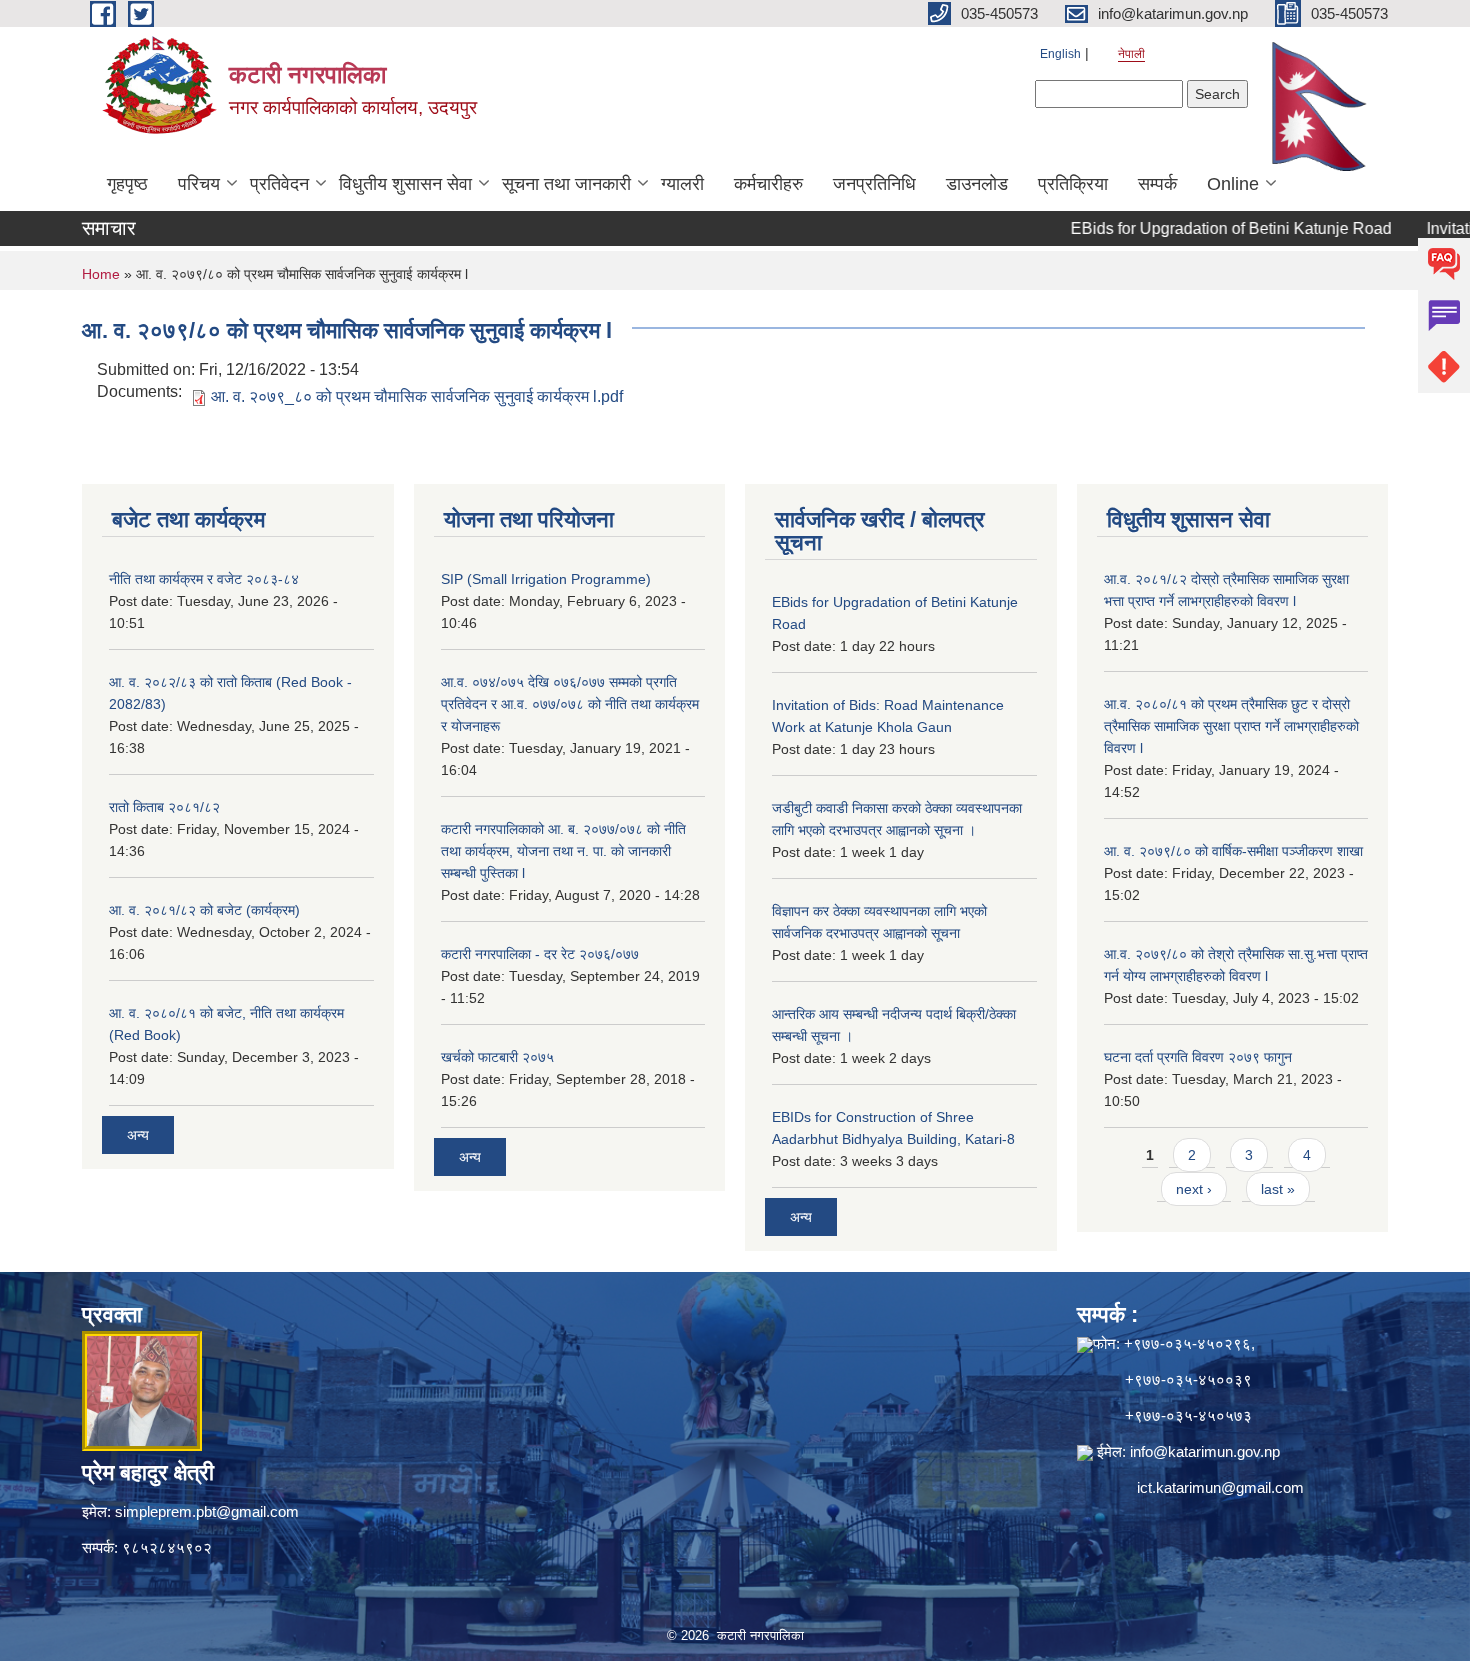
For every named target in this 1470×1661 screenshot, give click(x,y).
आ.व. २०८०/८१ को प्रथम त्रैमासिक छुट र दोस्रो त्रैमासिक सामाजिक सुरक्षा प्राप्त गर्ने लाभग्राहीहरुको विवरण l (1231, 726)
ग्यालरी (682, 184)
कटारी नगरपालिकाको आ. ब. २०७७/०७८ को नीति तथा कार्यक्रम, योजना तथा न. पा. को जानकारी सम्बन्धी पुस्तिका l (563, 851)
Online (1233, 184)
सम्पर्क (1157, 184)
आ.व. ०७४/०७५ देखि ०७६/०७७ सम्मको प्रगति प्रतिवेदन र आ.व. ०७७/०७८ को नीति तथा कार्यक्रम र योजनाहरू (570, 704)
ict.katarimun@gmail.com (1220, 1487)
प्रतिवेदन (279, 184)
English (1060, 54)
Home (101, 274)
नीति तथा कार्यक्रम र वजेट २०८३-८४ (204, 579)
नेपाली (1131, 54)
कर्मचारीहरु (768, 184)
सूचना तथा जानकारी (566, 184)
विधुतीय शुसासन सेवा (405, 184)
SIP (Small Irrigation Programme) (546, 579)
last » (1278, 1189)
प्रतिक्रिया (1073, 184)
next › (1194, 1189)
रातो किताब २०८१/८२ (164, 807)
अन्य (138, 1135)
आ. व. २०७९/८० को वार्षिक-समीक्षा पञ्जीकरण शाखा (1233, 851)
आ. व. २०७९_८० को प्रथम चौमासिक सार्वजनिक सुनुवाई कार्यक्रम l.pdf (417, 396)
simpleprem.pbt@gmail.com (207, 1511)
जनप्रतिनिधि (874, 184)
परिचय (199, 184)
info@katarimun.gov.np (1205, 1451)
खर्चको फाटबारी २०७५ (497, 1057)
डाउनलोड (977, 184)
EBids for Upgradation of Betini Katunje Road (1196, 228)
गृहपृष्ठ (127, 184)
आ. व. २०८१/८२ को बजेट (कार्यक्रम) (204, 910)
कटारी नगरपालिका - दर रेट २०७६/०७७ (540, 954)
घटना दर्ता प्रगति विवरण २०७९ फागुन (1198, 1057)
